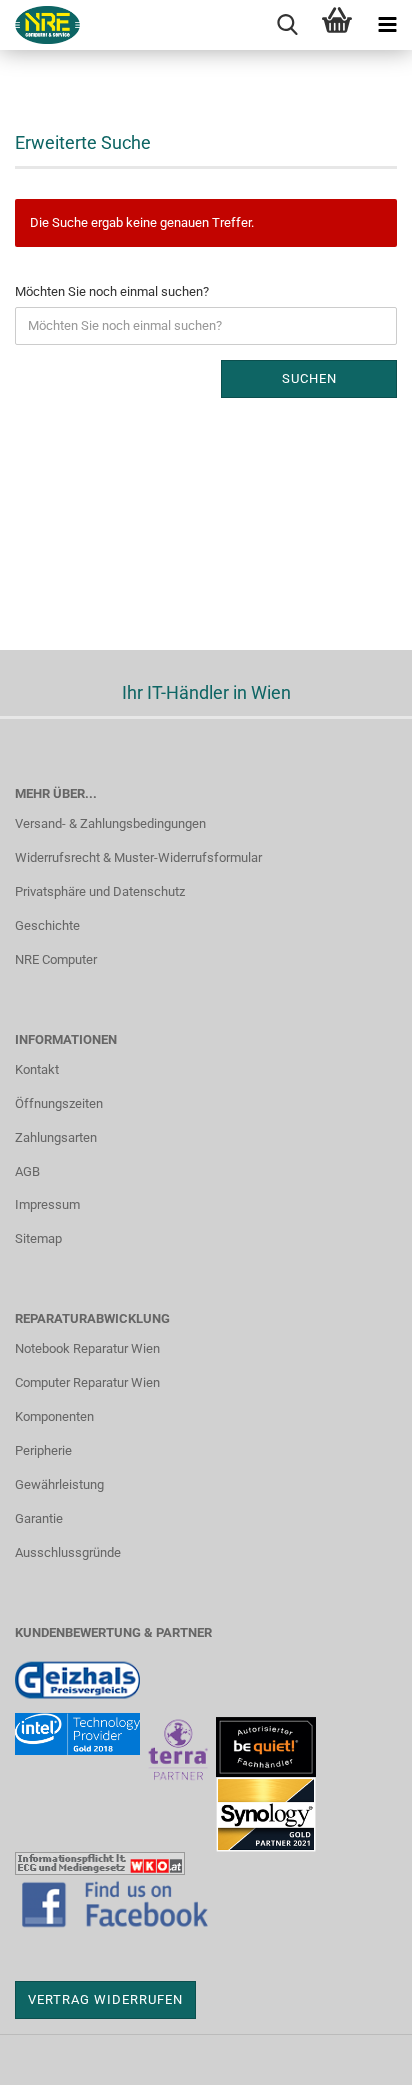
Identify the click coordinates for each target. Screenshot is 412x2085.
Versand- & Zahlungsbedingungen (110, 823)
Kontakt (37, 1069)
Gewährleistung (59, 1484)
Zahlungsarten (56, 1137)
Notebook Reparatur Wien (87, 1348)
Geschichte (47, 925)
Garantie (39, 1518)
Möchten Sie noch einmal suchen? (112, 291)
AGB (27, 1171)
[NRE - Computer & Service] (40, 25)
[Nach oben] (357, 2055)
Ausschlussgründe (68, 1552)
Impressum (47, 1204)
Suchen (309, 378)
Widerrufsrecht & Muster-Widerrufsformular (138, 857)
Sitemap (38, 1238)
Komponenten (54, 1416)
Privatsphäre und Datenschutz (100, 891)
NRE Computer (56, 959)
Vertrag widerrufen (105, 1999)
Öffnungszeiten (59, 1103)
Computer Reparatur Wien (87, 1382)
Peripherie (43, 1450)
